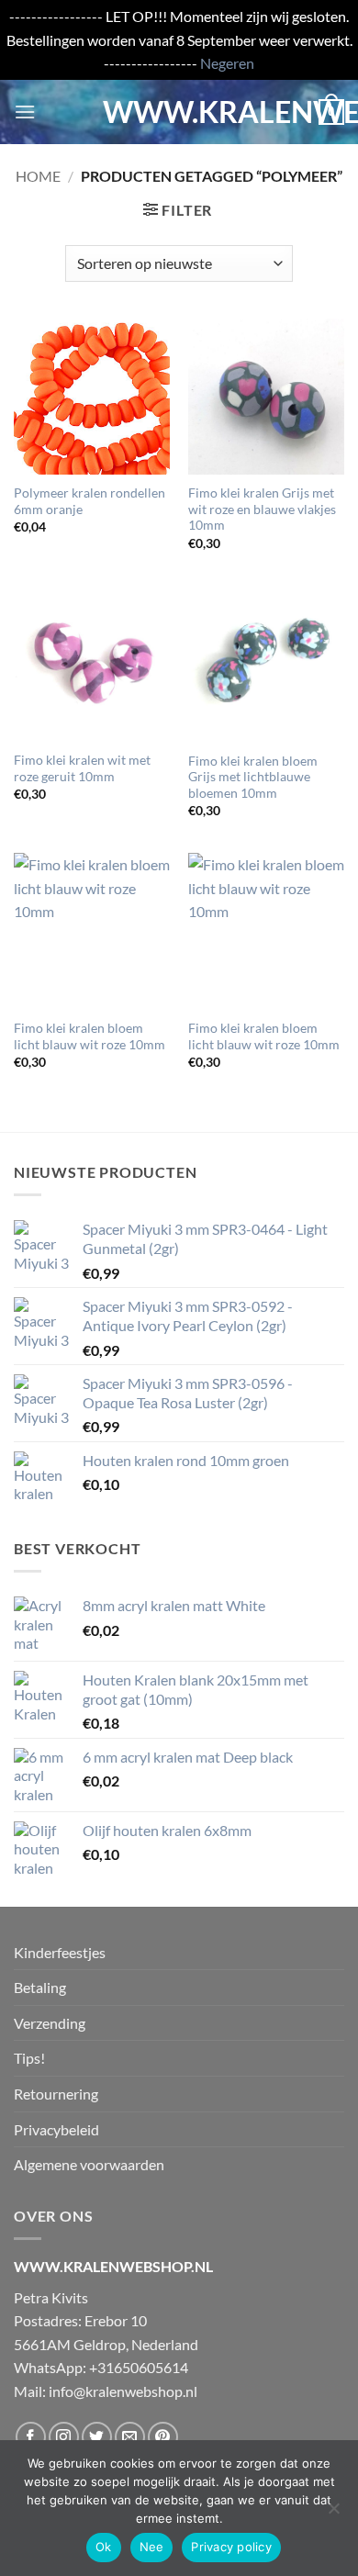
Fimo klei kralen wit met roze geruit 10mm (82, 768)
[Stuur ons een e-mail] (130, 2437)
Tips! (29, 2058)
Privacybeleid (56, 2129)
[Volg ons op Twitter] (97, 2437)
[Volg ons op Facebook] (31, 2437)
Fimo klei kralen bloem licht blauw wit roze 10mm (89, 1036)
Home (38, 176)
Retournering (56, 2094)
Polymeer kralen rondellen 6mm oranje (89, 501)
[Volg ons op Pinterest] (163, 2437)
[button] (25, 112)
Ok (104, 2547)
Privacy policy (231, 2547)
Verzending (50, 2023)
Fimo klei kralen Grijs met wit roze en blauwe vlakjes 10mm (262, 509)
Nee (152, 2547)
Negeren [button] (227, 63)
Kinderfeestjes (60, 1952)
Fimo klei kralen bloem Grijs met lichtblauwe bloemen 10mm (253, 777)
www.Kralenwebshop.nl (179, 112)
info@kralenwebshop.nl (123, 2391)
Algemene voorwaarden (89, 2164)
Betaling (40, 1987)
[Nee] (333, 2514)
